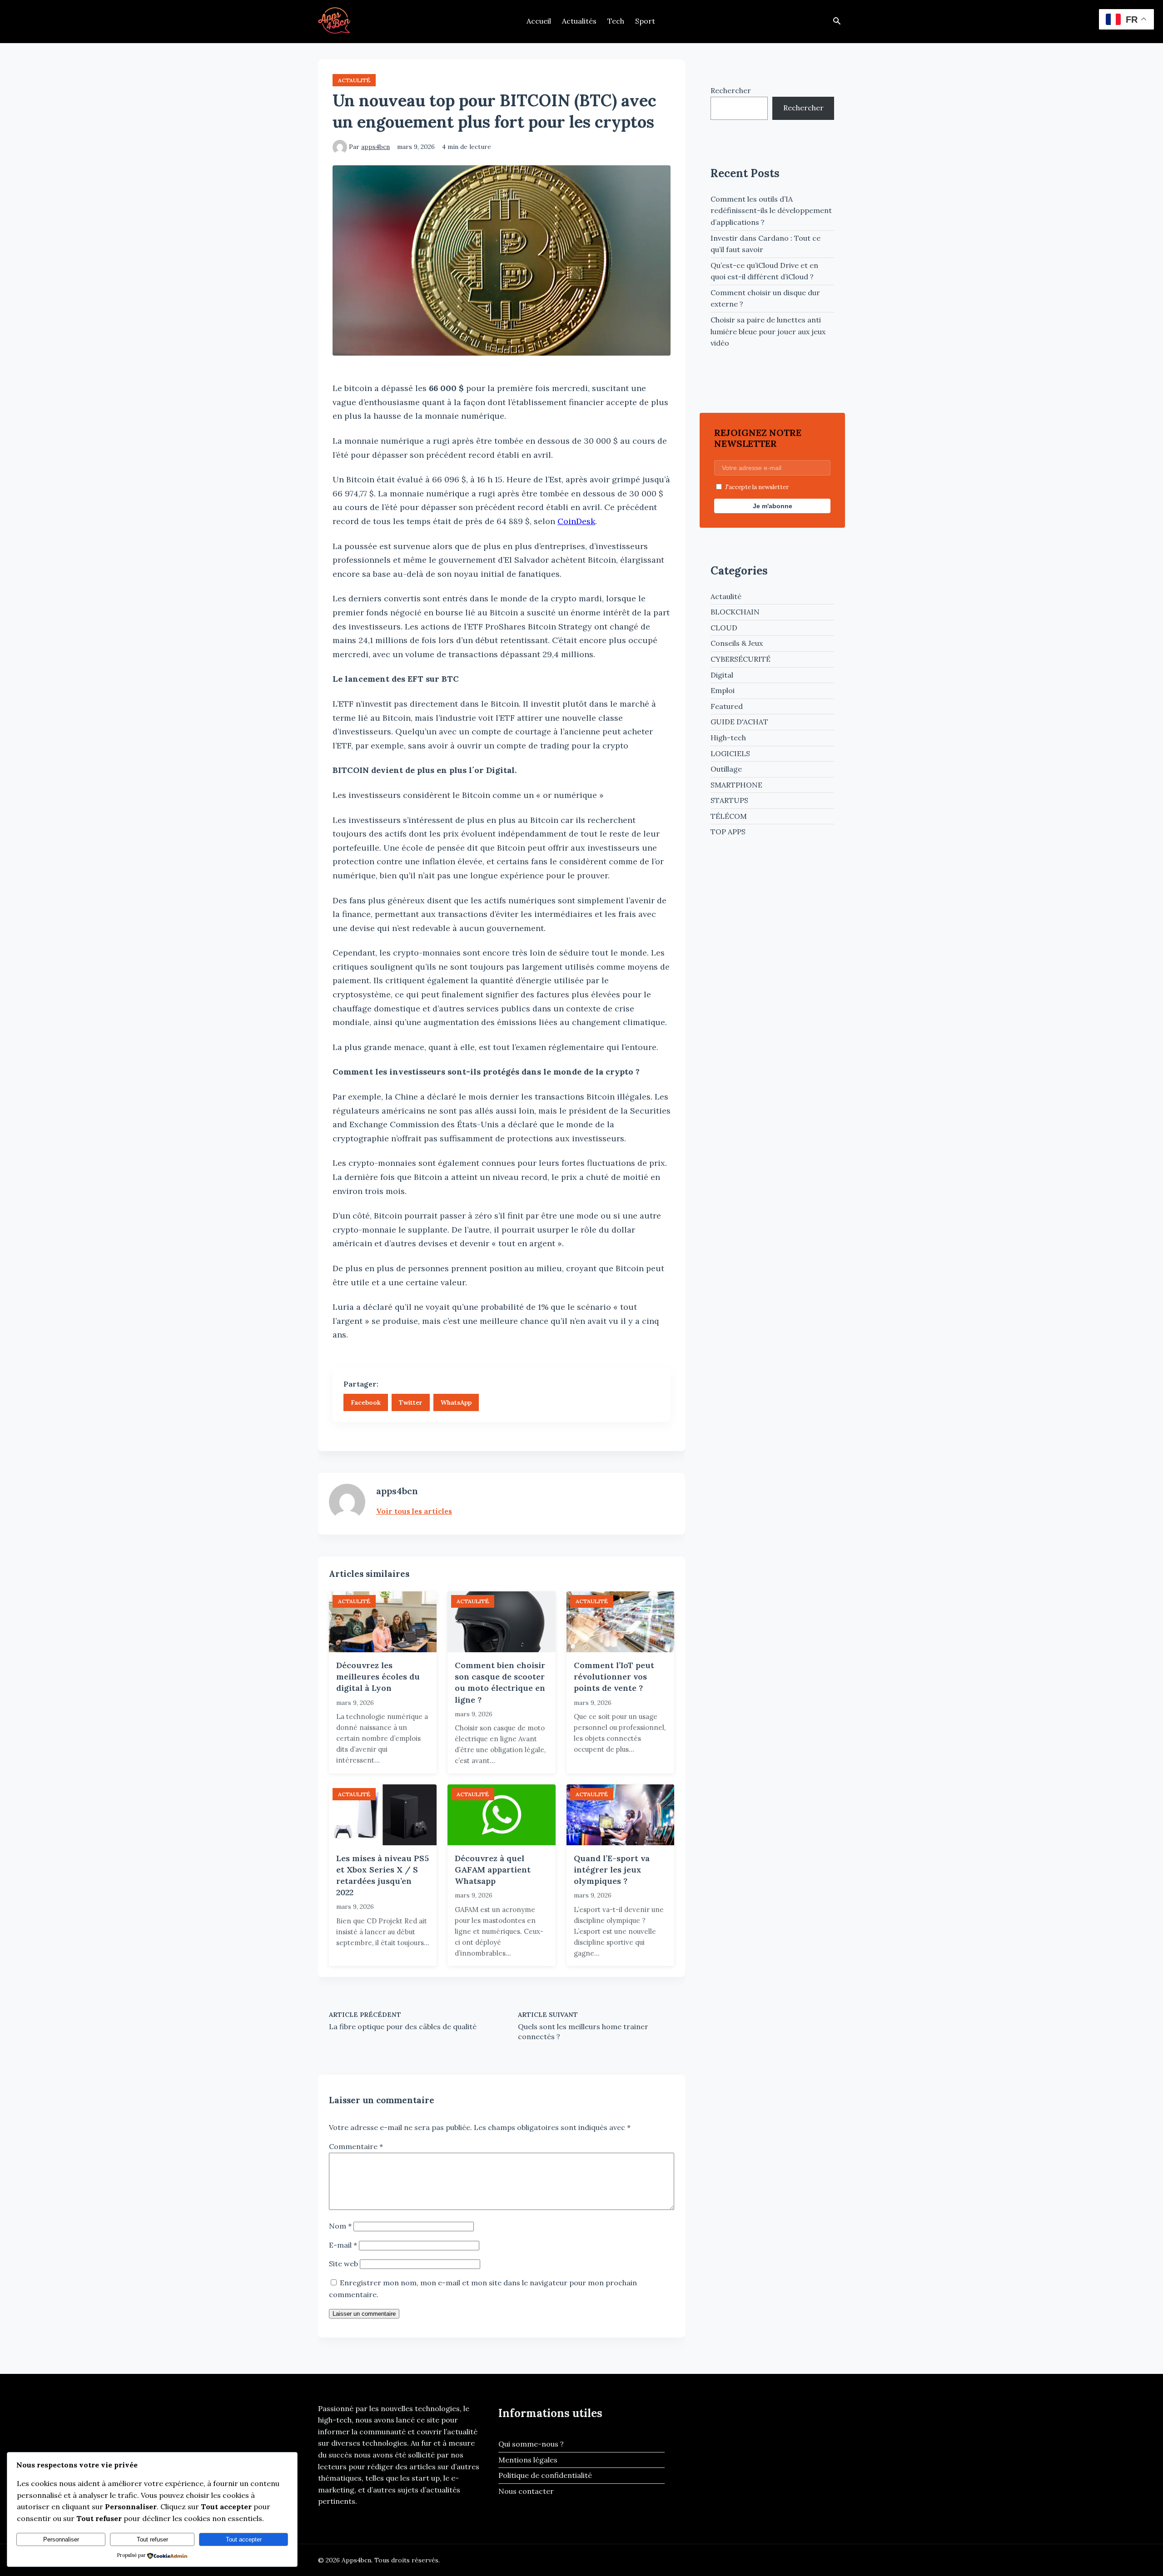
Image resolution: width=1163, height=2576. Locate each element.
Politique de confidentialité (545, 2475)
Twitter (411, 1402)
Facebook (366, 1402)
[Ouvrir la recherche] (837, 22)
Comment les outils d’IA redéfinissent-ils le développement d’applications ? (771, 211)
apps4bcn (375, 147)
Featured (727, 706)
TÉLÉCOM (729, 816)
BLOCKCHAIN (735, 612)
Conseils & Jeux (737, 643)
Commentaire (356, 2146)
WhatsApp (456, 1402)
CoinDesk (576, 521)
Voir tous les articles (414, 1511)
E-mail (343, 2245)
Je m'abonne (773, 506)
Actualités (579, 21)
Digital (722, 675)
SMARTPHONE (736, 785)
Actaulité (354, 80)
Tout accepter (244, 2539)
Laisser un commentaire (364, 2314)
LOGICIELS (730, 753)
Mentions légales (528, 2460)
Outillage (726, 769)
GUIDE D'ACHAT (739, 722)
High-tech (728, 738)
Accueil (539, 21)
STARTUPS (729, 800)
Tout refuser (152, 2539)
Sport (645, 21)
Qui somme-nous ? (531, 2444)
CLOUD (724, 628)
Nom (340, 2226)
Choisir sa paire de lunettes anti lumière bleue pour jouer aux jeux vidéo (768, 331)
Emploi (723, 690)
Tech (616, 21)
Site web (343, 2264)
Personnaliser (61, 2539)
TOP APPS (728, 832)
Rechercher (731, 90)
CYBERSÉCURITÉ (741, 659)
